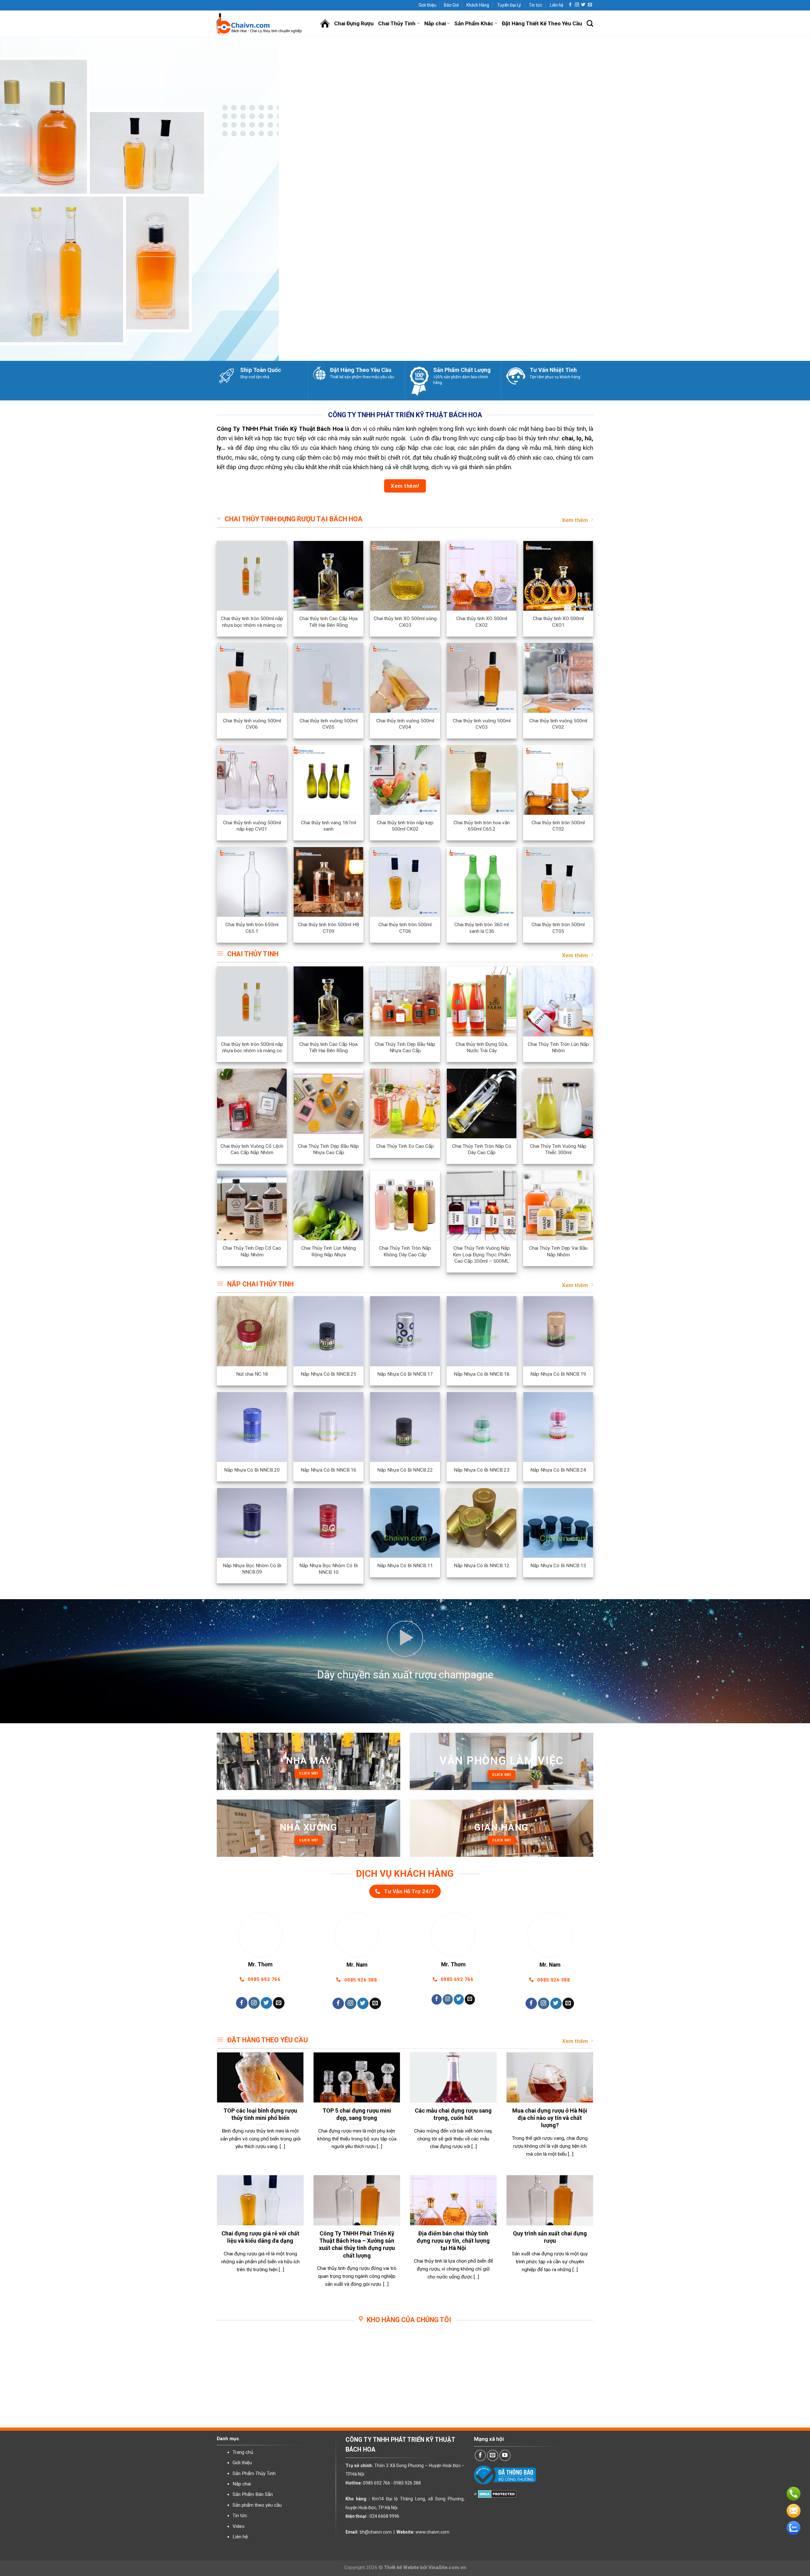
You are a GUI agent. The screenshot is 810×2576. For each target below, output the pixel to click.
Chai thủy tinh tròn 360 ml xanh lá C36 (482, 928)
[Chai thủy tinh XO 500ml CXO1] (558, 576)
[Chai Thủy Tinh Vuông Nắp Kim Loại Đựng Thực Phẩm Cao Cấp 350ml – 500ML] (482, 1205)
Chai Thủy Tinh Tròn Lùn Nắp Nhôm (558, 1047)
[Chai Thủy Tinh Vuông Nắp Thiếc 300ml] (558, 1103)
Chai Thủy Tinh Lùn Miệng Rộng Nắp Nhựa (329, 1251)
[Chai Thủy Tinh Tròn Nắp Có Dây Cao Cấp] (482, 1103)
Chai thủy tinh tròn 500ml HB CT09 (329, 928)
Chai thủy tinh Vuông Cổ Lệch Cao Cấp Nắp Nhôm (252, 1149)
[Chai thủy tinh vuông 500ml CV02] (558, 678)
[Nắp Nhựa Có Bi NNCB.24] (558, 1427)
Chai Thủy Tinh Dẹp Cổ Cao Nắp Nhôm (252, 1251)
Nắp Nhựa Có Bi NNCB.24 (558, 1470)
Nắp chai (435, 23)
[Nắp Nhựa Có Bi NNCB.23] (482, 1427)
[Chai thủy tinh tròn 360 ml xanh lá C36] (482, 882)
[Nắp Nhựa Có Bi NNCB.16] (328, 1427)
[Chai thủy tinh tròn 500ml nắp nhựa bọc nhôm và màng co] (252, 576)
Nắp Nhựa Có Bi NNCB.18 (482, 1374)
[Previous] (24, 199)
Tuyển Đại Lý (509, 5)
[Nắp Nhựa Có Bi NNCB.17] (405, 1331)
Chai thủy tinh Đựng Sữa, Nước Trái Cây (482, 1047)
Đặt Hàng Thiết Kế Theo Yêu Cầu (542, 23)
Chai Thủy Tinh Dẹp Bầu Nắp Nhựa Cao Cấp (405, 1047)
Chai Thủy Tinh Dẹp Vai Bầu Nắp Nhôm (558, 1251)
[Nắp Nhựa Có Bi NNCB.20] (252, 1427)
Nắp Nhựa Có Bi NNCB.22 (405, 1470)
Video (239, 2526)
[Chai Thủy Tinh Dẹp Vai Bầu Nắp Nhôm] (558, 1205)
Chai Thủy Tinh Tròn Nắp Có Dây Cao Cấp (482, 1149)
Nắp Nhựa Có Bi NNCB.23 (482, 1470)
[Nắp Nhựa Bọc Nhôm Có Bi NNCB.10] (328, 1523)
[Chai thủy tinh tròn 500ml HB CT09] (328, 882)
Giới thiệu (427, 5)
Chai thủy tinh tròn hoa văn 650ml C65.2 (482, 826)
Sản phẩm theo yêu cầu (257, 2505)
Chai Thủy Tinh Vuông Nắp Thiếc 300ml (558, 1149)
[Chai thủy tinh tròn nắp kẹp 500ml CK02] (405, 780)
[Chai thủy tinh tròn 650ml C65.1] (252, 882)
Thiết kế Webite (402, 2567)
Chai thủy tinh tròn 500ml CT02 (558, 826)
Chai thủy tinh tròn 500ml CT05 (558, 928)
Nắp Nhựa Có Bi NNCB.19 (558, 1374)
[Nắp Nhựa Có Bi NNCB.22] (405, 1427)
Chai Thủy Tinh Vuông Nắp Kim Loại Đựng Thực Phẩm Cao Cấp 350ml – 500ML (482, 1254)
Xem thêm (575, 520)
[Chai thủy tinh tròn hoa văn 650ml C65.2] (482, 780)
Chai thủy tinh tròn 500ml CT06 (405, 928)
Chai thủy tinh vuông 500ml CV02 (558, 724)
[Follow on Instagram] (577, 5)
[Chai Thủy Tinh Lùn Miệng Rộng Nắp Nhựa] (328, 1205)
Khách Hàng (478, 5)
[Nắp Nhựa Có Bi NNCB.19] (558, 1331)
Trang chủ (243, 2452)
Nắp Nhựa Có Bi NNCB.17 (405, 1374)
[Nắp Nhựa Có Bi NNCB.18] (482, 1331)
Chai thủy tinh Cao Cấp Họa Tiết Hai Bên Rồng (328, 622)
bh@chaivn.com (376, 2532)
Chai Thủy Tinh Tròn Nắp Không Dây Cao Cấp (405, 1251)
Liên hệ (557, 5)
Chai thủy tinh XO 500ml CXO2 (482, 622)
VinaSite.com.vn (447, 2567)
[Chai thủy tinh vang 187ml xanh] (328, 780)
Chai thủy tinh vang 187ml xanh (328, 826)
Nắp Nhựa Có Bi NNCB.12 (482, 1566)
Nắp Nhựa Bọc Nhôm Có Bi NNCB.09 (252, 1569)
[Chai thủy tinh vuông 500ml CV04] (405, 678)
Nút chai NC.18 (252, 1374)
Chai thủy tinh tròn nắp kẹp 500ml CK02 (405, 826)
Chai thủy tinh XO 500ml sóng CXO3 (405, 622)
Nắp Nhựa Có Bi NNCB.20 (252, 1470)
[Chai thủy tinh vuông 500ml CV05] (328, 678)
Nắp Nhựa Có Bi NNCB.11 (405, 1566)
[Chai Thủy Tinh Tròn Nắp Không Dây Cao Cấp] (405, 1205)
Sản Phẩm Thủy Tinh (254, 2473)
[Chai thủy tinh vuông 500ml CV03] (482, 678)
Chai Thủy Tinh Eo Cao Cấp (405, 1146)
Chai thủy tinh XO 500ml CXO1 (558, 622)
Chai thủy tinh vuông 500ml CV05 (329, 724)
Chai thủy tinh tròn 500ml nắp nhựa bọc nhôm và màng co (252, 622)
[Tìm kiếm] (590, 24)
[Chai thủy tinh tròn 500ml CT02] (558, 780)
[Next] (786, 199)
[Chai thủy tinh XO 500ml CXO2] (482, 576)
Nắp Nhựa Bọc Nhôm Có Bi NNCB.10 (329, 1569)
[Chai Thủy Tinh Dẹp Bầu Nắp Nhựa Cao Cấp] (405, 1001)
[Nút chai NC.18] (252, 1331)
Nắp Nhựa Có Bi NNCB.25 (328, 1374)
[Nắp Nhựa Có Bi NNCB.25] (328, 1331)
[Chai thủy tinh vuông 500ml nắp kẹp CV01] (252, 780)
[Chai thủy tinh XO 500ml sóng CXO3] (405, 576)
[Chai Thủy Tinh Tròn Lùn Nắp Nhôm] (558, 1001)
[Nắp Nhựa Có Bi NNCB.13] (558, 1523)
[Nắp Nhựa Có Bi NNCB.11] (405, 1523)
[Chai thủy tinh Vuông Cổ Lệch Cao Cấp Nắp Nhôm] (252, 1103)
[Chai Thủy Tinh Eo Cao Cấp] (405, 1103)
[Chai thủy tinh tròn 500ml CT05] (558, 882)
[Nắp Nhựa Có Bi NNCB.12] (482, 1523)
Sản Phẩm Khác (474, 23)
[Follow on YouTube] (505, 2455)
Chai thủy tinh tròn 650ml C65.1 (252, 928)
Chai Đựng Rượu (354, 23)
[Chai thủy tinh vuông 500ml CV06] (252, 678)
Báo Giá (451, 5)
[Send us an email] (590, 5)
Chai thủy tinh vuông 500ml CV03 (482, 724)
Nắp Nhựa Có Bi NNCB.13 (558, 1566)
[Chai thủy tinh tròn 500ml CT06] (405, 882)
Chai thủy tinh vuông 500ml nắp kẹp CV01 (252, 826)
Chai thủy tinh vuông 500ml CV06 (252, 724)
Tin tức (536, 5)
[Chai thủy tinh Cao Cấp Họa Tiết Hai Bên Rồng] (328, 576)
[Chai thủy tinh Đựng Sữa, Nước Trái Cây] (482, 1001)
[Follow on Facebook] (570, 5)
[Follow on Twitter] (583, 5)
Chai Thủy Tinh (397, 23)
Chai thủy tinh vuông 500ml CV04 (405, 724)
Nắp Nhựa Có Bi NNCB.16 (328, 1470)
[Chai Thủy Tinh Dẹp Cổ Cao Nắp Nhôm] (252, 1205)
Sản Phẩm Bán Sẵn (253, 2494)
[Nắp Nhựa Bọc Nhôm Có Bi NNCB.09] (252, 1523)
